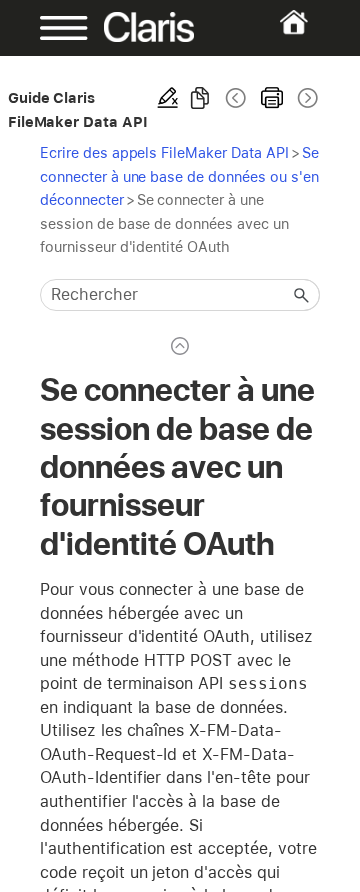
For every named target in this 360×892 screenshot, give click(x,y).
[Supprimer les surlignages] (168, 98)
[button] (302, 295)
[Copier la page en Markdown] (200, 98)
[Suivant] (306, 98)
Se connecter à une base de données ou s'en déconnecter (179, 176)
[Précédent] (236, 98)
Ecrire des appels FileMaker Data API (164, 152)
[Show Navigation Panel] (52, 28)
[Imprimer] (272, 98)
